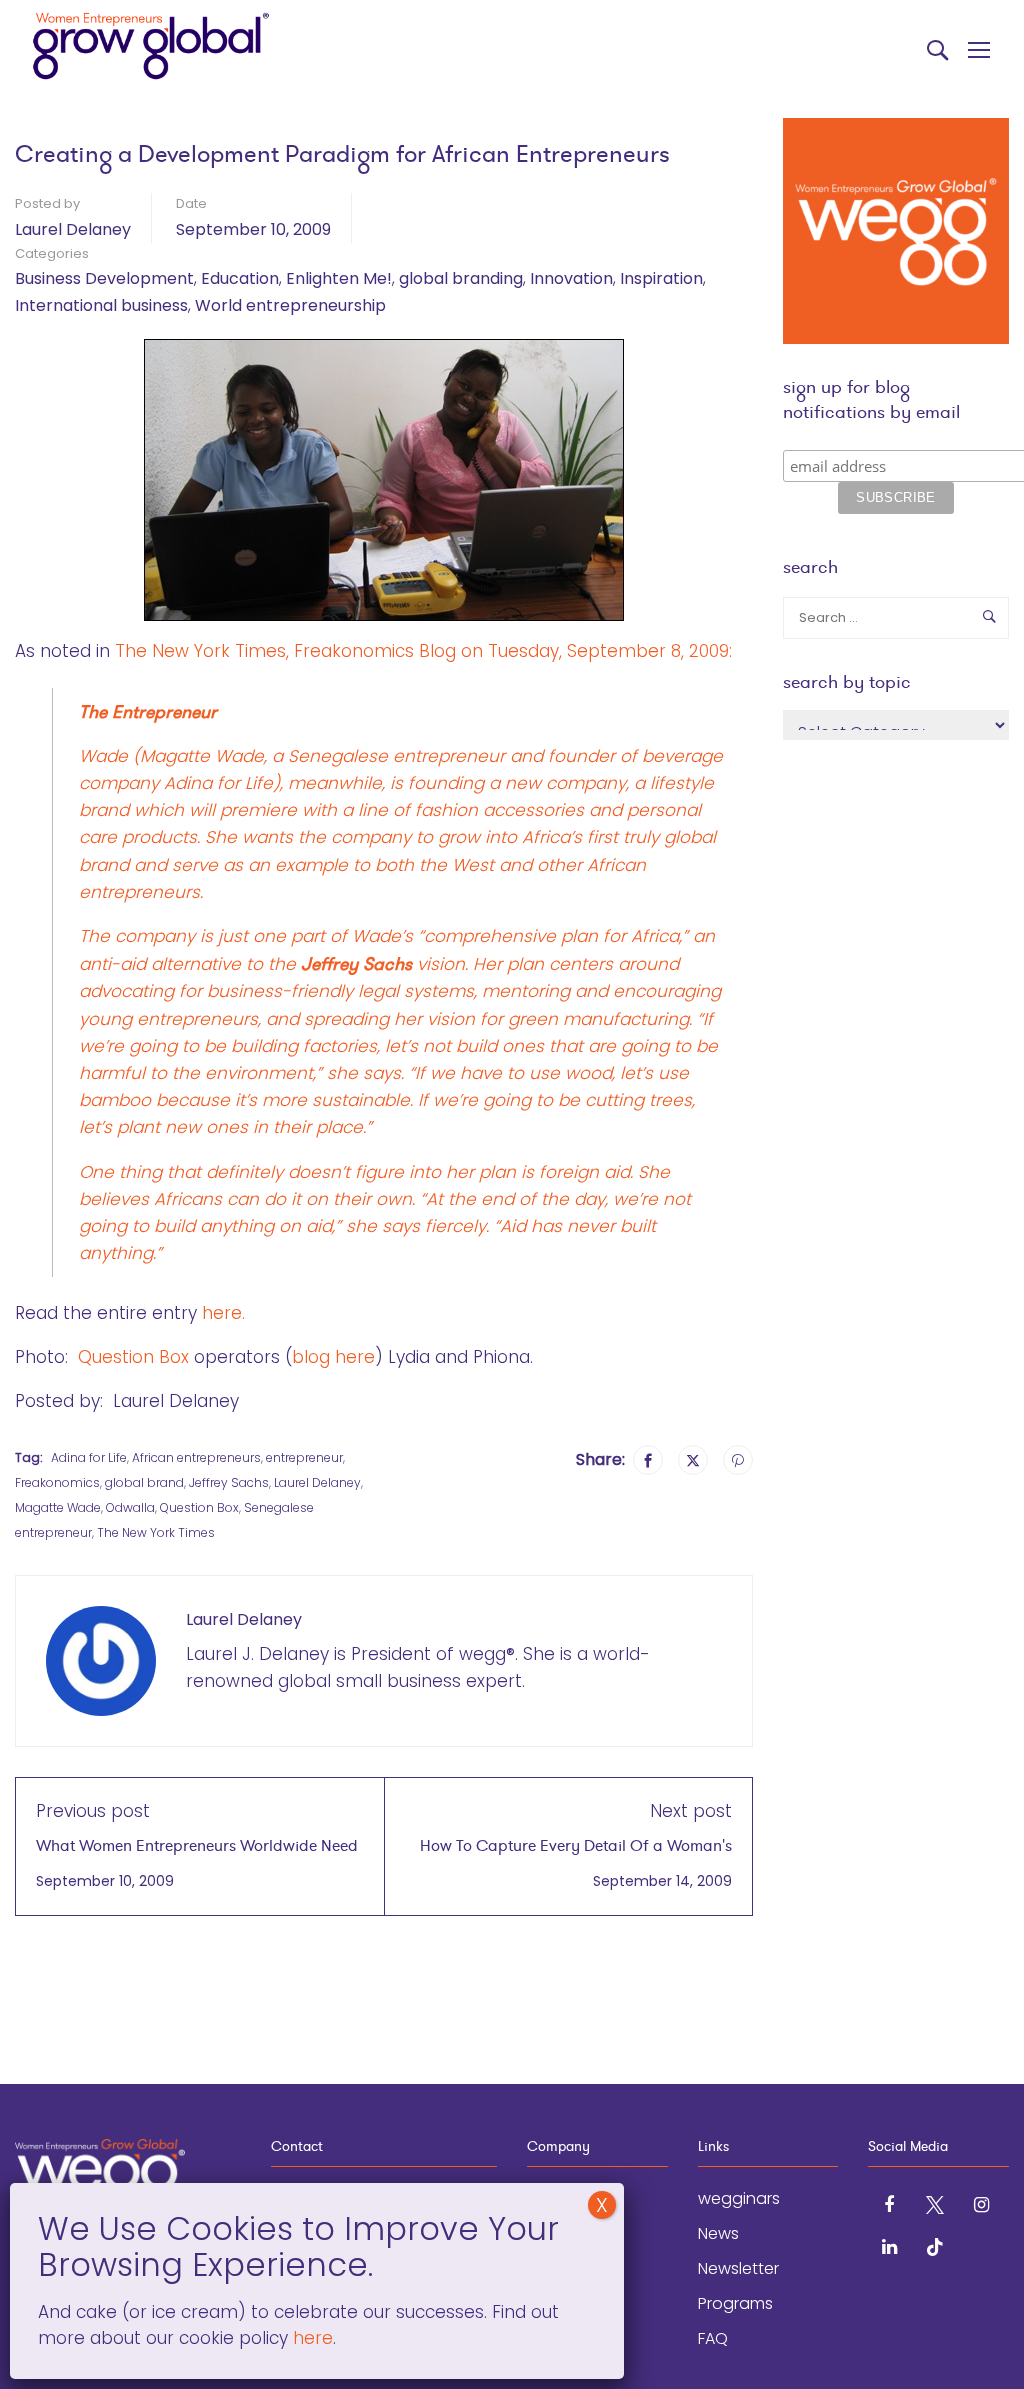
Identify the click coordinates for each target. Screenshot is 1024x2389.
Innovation (571, 278)
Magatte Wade (58, 1507)
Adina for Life (218, 783)
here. (223, 1313)
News (718, 2233)
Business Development (104, 278)
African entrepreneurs (196, 1457)
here (310, 2338)
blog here (333, 1357)
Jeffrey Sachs (229, 1482)
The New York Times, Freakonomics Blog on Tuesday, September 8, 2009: (423, 651)
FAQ (713, 2338)
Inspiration (661, 278)
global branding (461, 278)
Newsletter (738, 2268)
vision (383, 964)
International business (101, 305)
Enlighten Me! (339, 278)
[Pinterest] (738, 1460)
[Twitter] (693, 1460)
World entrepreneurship (290, 305)
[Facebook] (648, 1460)
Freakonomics (57, 1482)
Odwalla (130, 1507)
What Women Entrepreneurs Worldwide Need (197, 1845)
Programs (735, 2303)
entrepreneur (304, 1457)
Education (240, 278)
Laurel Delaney (73, 229)
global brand (144, 1482)
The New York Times (156, 1532)
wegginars (739, 2198)
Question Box (133, 1357)
